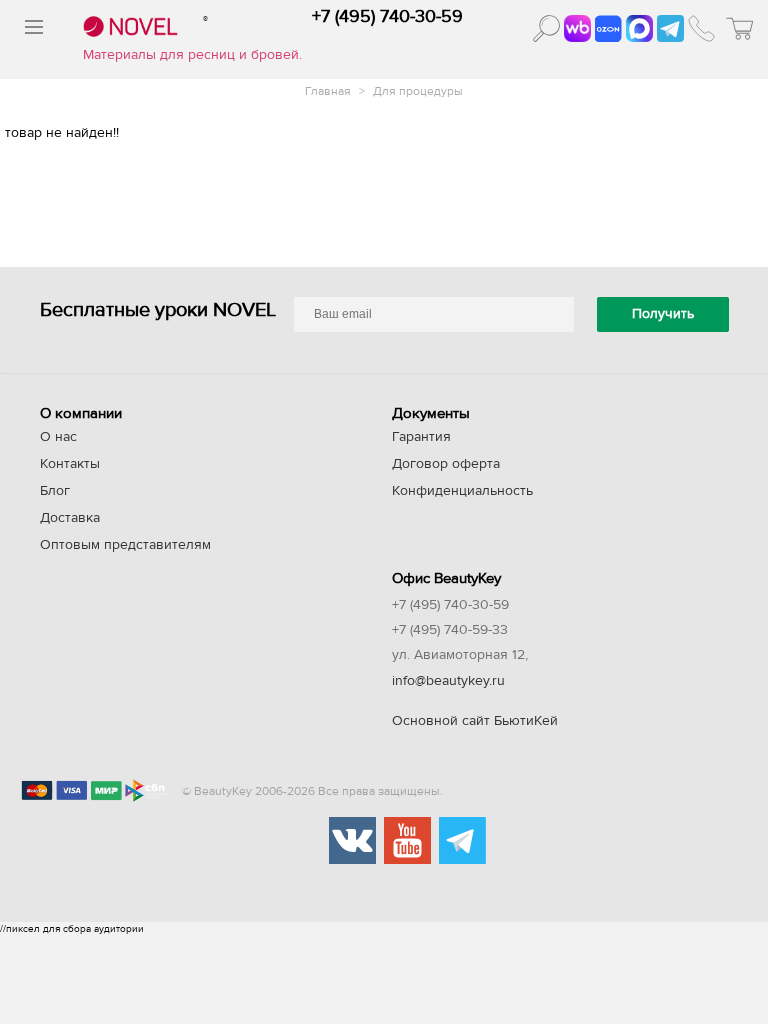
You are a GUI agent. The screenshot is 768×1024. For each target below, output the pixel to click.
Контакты (70, 464)
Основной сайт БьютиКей (475, 721)
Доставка (70, 518)
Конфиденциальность (462, 491)
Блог (55, 491)
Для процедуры (418, 91)
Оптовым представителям (125, 545)
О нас (58, 437)
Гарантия (421, 437)
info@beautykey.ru (448, 681)
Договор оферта (446, 464)
